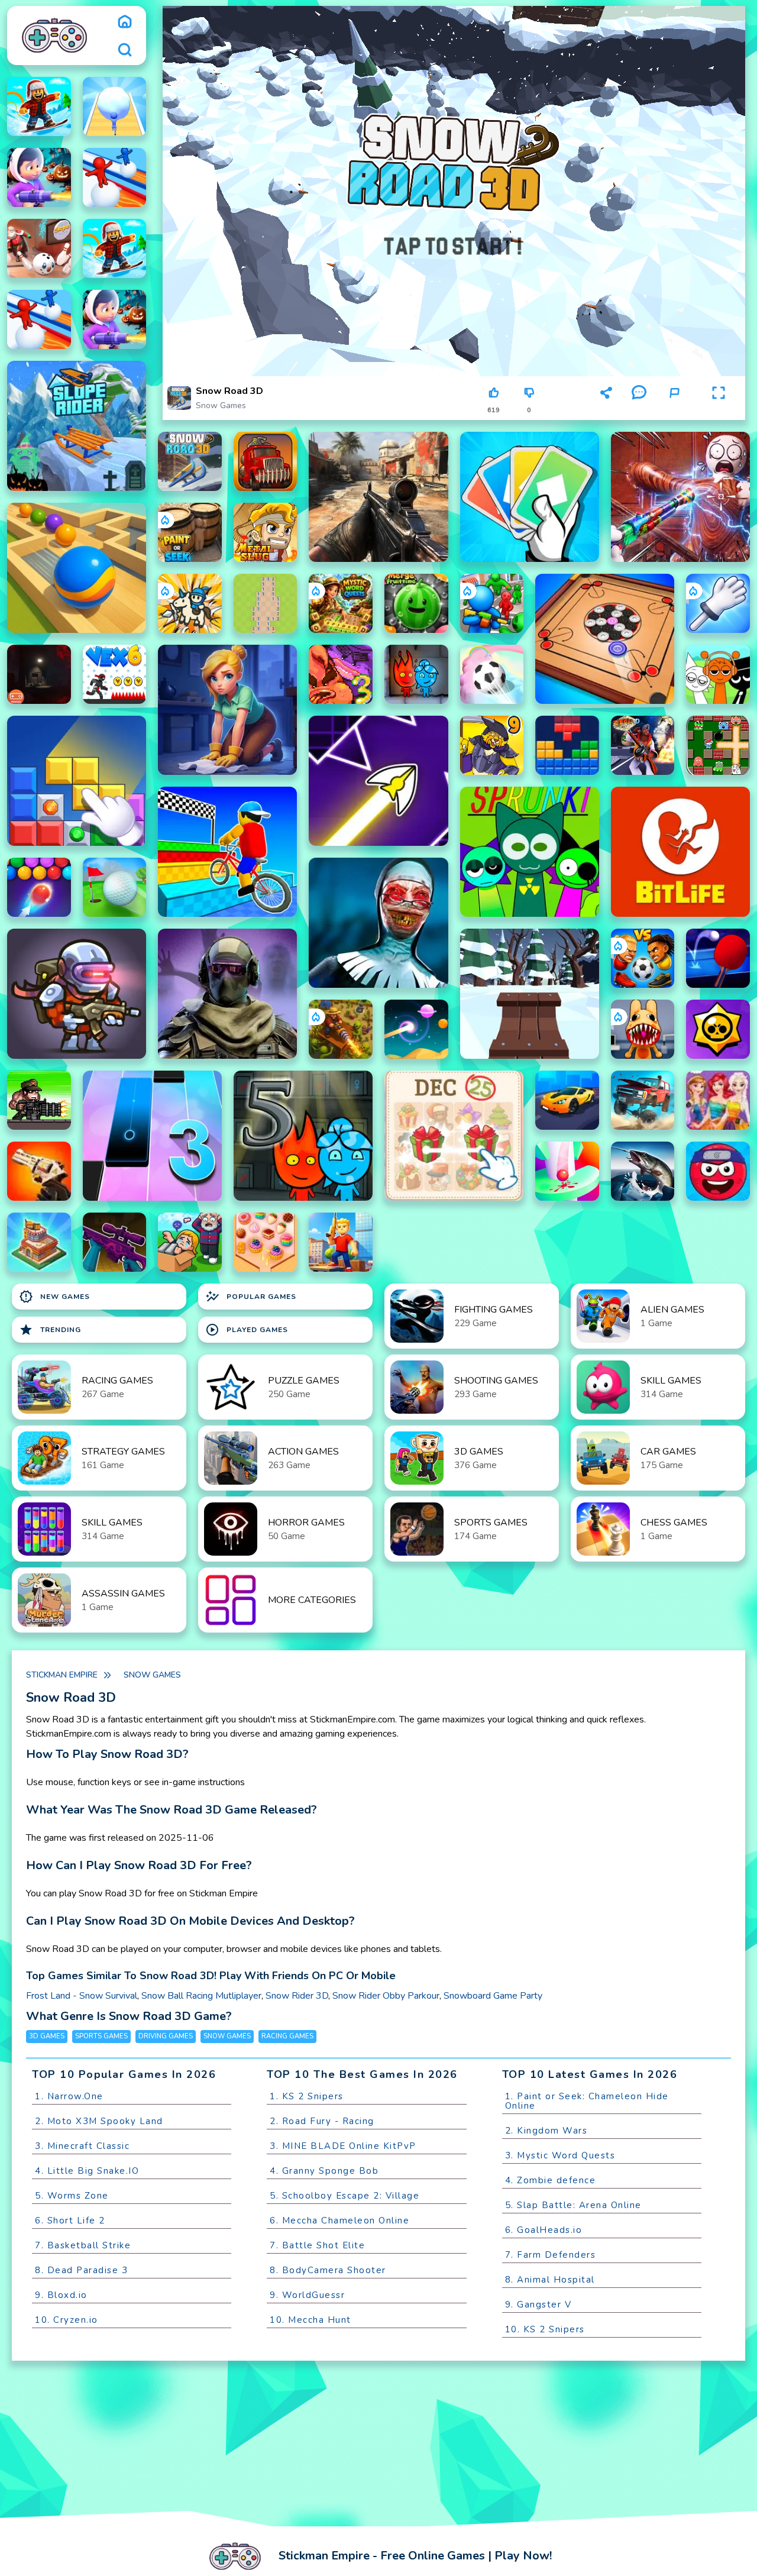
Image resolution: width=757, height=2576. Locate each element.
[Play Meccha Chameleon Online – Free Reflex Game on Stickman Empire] (680, 497)
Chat (639, 410)
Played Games (247, 1330)
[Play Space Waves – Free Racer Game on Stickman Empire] (378, 781)
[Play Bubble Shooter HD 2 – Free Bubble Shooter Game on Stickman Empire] (39, 887)
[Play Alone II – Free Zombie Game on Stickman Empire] (39, 674)
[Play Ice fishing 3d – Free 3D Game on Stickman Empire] (643, 1171)
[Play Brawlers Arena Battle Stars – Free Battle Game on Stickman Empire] (718, 1029)
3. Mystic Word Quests (560, 2155)
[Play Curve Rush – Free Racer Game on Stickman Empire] (416, 1029)
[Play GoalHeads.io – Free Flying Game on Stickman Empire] (643, 958)
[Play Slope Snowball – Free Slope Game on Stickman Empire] (39, 248)
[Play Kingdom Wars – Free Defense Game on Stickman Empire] (190, 603)
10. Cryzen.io (67, 2320)
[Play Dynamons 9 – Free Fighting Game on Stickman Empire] (492, 745)
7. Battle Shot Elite (317, 2245)
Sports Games (101, 2036)
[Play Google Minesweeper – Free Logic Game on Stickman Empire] (266, 603)
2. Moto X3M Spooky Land (99, 2121)
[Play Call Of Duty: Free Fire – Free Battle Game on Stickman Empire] (227, 994)
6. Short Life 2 (70, 2221)
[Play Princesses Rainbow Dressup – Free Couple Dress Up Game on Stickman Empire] (718, 1100)
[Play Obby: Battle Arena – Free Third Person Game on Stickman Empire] (341, 1242)
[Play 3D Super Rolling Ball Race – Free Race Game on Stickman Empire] (492, 674)
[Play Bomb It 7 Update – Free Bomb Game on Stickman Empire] (718, 745)
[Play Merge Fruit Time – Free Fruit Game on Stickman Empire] (416, 603)
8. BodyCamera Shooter (328, 2270)
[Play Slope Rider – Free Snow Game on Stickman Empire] (77, 426)
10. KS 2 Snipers (545, 2329)
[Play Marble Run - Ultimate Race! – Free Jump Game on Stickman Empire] (77, 568)
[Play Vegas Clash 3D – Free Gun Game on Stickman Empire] (643, 745)
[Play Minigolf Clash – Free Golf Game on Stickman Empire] (115, 887)
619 (494, 410)
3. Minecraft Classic (82, 2146)
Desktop (569, 398)
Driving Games (166, 2036)
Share (606, 410)
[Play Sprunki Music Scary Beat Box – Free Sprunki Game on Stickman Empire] (718, 674)
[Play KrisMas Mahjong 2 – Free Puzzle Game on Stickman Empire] (454, 1136)
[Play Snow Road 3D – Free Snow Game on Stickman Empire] (190, 461)
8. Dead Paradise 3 (81, 2270)
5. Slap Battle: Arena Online (573, 2205)
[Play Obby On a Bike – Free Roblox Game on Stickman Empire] (227, 852)
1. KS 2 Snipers (307, 2096)
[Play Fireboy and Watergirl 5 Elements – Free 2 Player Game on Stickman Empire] (303, 1136)
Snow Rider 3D (297, 1996)
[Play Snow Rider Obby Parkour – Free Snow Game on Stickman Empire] (39, 106)
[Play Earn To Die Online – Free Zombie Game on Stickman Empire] (266, 461)
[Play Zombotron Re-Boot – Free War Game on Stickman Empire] (77, 994)
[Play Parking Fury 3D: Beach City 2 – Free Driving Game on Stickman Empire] (567, 1100)
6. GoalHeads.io (544, 2230)
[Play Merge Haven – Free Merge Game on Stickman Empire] (227, 710)
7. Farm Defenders (551, 2255)
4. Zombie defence (551, 2180)
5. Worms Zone (72, 2196)
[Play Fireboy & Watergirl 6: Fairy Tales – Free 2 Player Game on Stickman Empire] (416, 674)
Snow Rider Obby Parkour (386, 1996)
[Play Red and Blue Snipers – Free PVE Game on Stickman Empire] (115, 1242)
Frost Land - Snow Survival (82, 1996)
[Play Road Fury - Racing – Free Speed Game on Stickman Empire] (643, 1100)
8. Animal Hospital (550, 2280)
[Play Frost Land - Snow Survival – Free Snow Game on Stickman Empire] (39, 177)
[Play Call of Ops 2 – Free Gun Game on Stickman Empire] (39, 1171)
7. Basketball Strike (83, 2245)
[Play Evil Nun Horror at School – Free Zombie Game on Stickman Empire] (378, 923)
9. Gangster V (538, 2304)
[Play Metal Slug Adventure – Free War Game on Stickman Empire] (266, 532)
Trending (50, 1330)
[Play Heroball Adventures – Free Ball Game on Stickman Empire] (718, 1171)
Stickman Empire (62, 1675)
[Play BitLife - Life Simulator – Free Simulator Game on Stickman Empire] (680, 852)
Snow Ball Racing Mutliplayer (201, 1996)
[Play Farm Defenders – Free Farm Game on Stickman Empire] (341, 1029)
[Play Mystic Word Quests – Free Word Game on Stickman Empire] (341, 603)
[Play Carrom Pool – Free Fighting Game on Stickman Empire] (605, 639)
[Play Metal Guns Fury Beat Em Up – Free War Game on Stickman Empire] (39, 1100)
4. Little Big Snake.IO (87, 2171)
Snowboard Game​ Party (493, 1996)
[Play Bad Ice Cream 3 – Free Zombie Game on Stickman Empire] (341, 674)
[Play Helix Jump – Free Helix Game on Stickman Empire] (567, 1171)
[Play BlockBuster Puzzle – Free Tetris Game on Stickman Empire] (567, 745)
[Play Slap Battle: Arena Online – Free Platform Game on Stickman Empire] (718, 603)
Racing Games (287, 2036)
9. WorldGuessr (307, 2295)
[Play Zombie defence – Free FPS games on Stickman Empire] (492, 603)
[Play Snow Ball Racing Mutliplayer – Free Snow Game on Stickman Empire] (115, 177)
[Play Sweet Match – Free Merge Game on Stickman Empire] (266, 1242)
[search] (125, 50)
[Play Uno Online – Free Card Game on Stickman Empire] (530, 497)
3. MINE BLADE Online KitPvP (343, 2146)
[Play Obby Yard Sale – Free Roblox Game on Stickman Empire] (190, 1242)
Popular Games (251, 1297)
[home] (125, 21)
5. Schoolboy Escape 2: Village (344, 2196)
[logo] (54, 35)
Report (674, 410)
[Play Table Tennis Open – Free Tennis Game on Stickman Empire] (718, 958)
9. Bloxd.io (61, 2295)
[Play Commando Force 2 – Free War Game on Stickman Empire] (378, 497)
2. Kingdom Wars (546, 2131)
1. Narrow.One (69, 2096)
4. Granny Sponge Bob (324, 2171)
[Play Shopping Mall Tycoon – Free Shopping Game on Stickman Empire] (39, 1242)
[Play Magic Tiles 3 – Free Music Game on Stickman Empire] (152, 1136)
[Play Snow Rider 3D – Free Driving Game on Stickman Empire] (530, 994)
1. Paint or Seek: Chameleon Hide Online (587, 2101)
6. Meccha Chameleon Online (339, 2221)
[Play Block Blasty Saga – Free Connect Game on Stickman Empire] (77, 781)
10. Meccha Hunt (310, 2320)
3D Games (47, 2036)
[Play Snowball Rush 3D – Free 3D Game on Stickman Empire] (115, 106)
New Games (54, 1297)
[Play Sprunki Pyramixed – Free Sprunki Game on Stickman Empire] (530, 852)
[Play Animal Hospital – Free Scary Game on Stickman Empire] (643, 1029)
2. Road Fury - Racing (322, 2121)
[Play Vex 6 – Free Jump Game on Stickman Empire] (115, 674)
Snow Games (221, 405)
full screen (719, 410)
